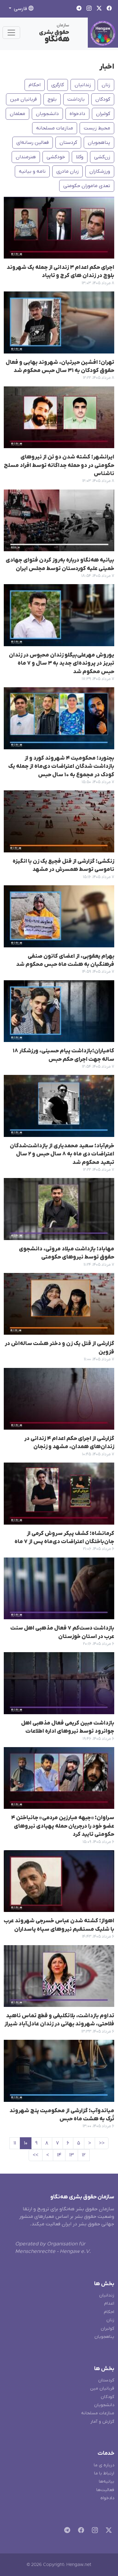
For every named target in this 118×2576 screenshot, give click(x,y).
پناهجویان (99, 143)
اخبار (107, 67)
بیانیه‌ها (107, 2482)
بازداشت (76, 99)
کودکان (103, 99)
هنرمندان (26, 157)
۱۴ (59, 2155)
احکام (35, 85)
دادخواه (77, 114)
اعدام (109, 2304)
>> (36, 2155)
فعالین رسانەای (33, 143)
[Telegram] (66, 2531)
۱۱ (15, 2143)
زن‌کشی (102, 157)
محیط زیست (97, 128)
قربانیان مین (23, 99)
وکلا (80, 157)
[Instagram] (94, 2531)
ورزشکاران (100, 171)
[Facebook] (80, 2531)
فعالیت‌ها (105, 2490)
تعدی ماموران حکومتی (87, 186)
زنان (106, 85)
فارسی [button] (20, 9)
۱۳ (72, 2155)
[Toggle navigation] (11, 33)
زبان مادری (67, 171)
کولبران (103, 114)
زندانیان (83, 85)
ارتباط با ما (104, 2473)
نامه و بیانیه (32, 171)
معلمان (17, 114)
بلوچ (52, 99)
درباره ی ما (104, 2465)
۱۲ (84, 2155)
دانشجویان (47, 114)
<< (102, 2143)
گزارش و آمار (102, 2422)
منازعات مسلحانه (55, 128)
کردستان (68, 143)
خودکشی (56, 157)
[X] (107, 2531)
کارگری (58, 85)
